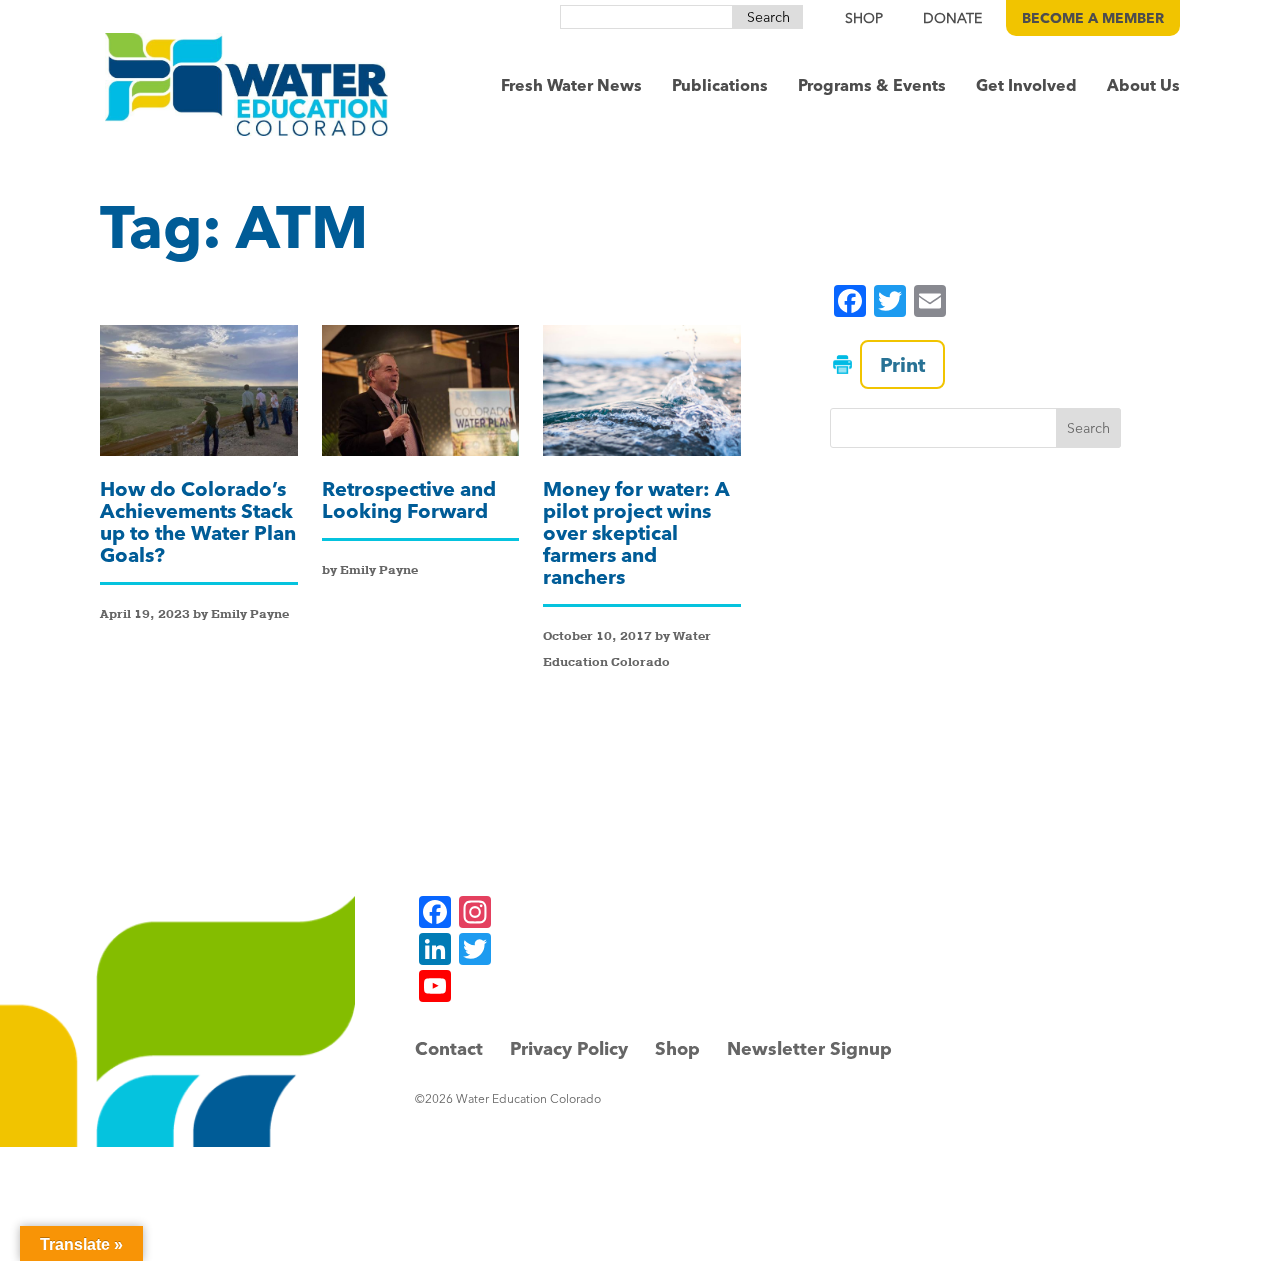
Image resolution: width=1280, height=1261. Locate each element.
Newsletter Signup (809, 1048)
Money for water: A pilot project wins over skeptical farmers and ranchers (636, 532)
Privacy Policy (569, 1048)
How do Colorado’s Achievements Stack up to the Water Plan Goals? (198, 521)
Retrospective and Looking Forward (409, 499)
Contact (449, 1048)
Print (902, 364)
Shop (677, 1048)
